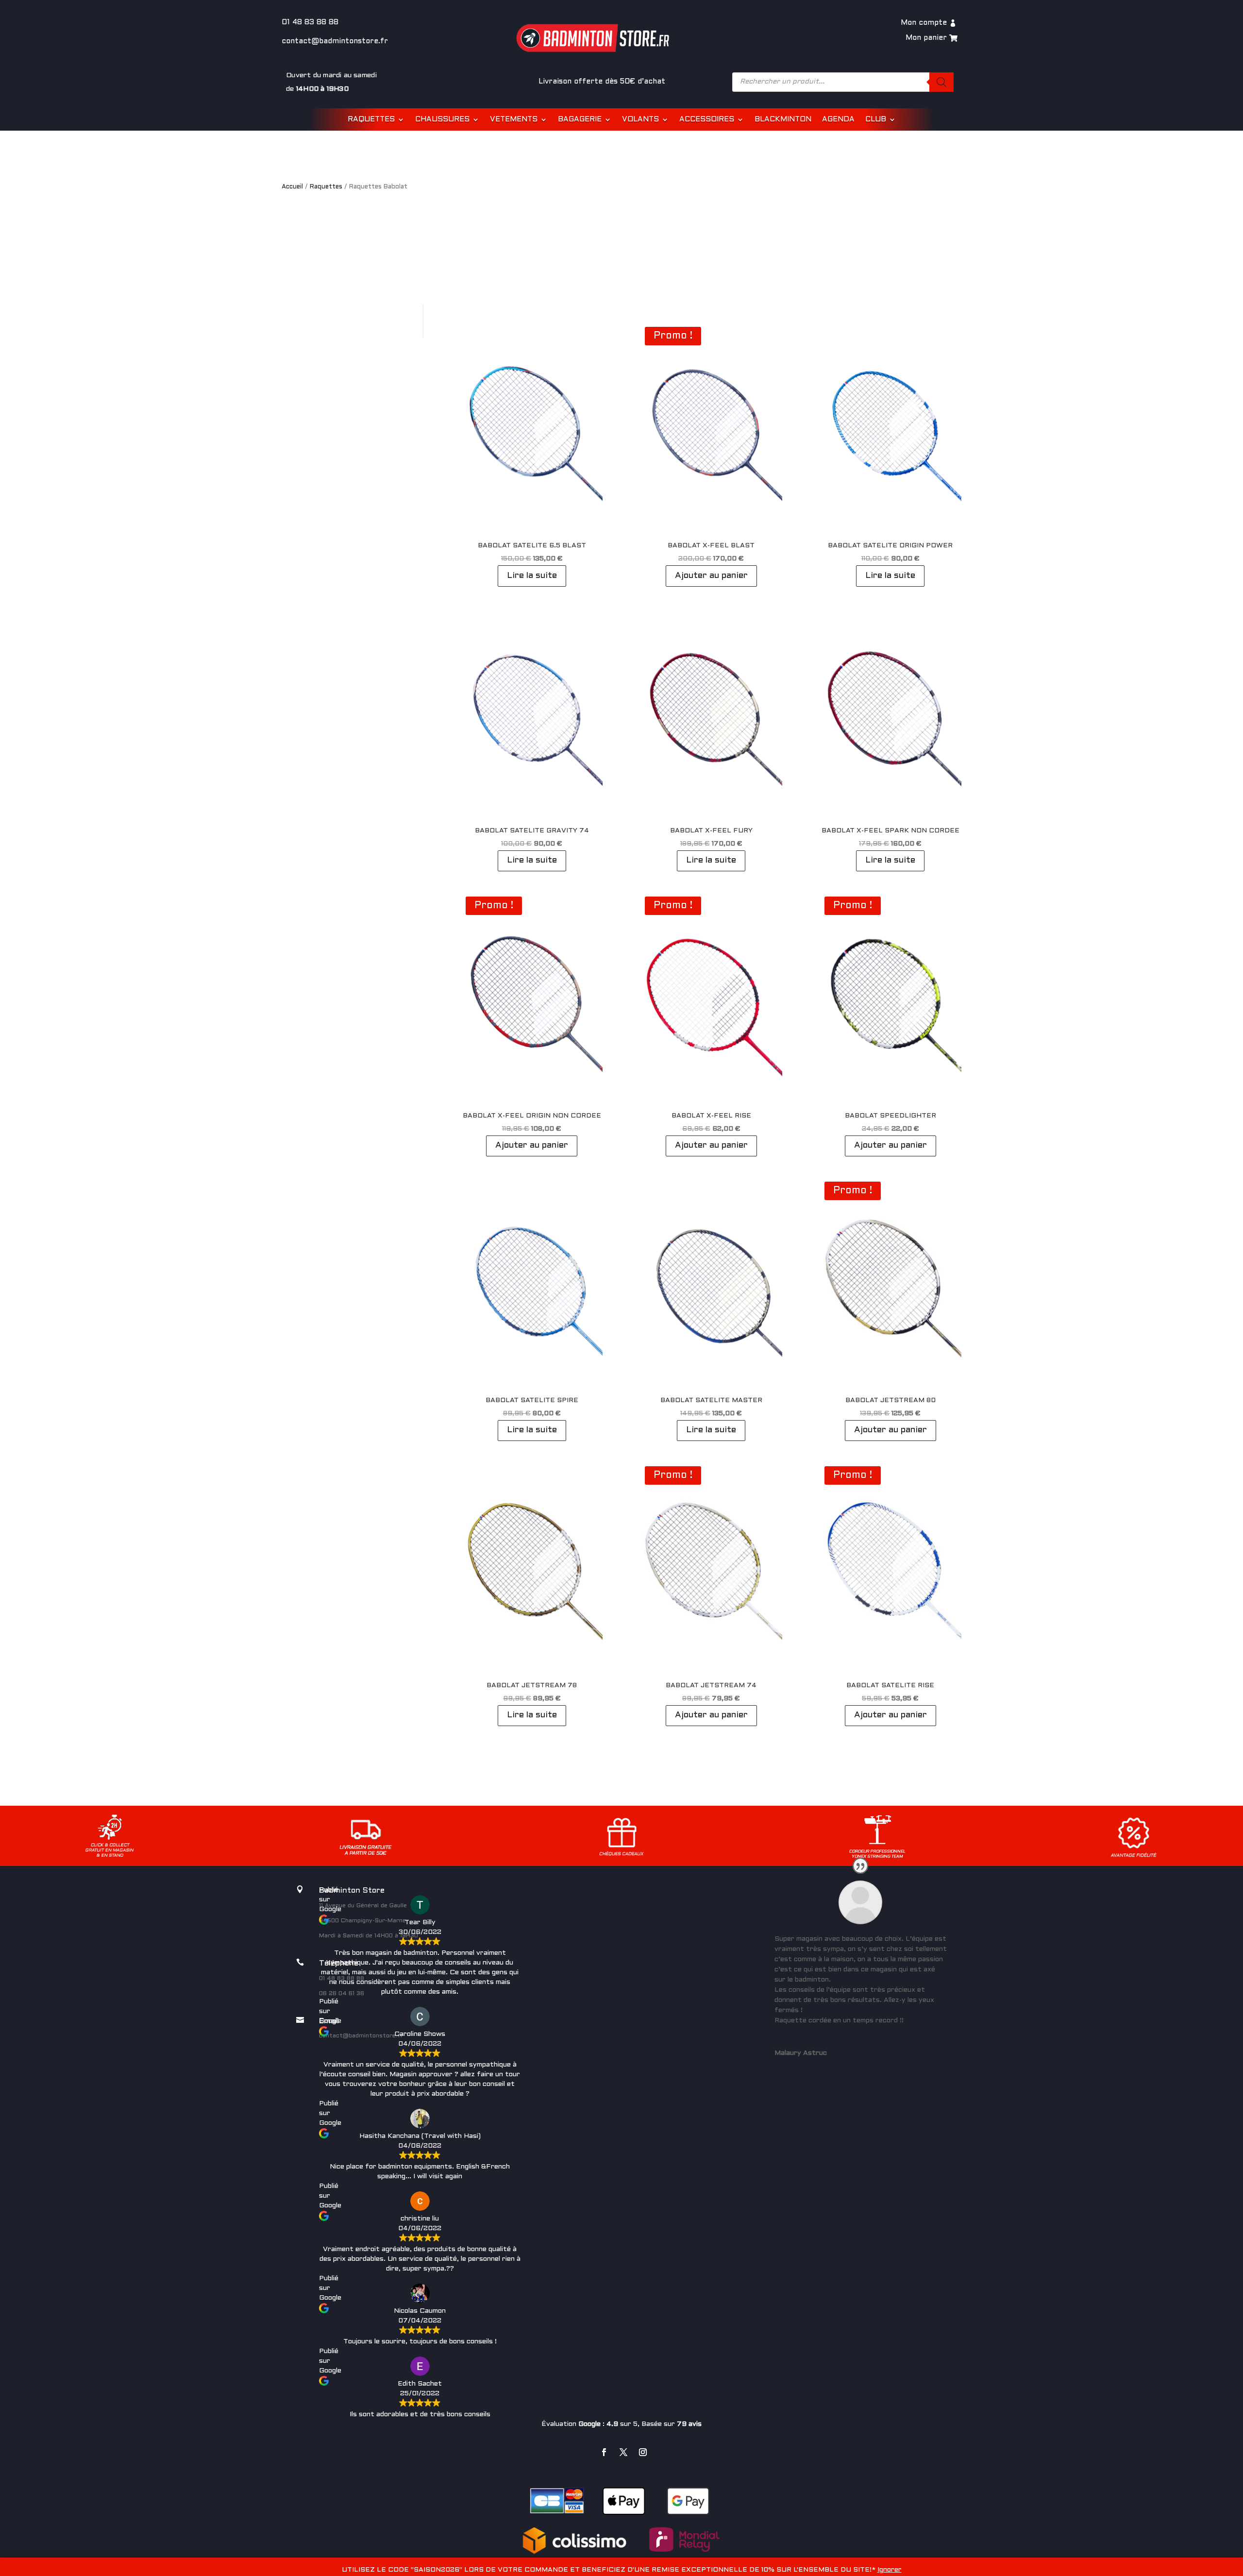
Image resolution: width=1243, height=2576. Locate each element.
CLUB (876, 119)
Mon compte (924, 23)
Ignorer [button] (890, 2570)
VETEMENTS (514, 119)
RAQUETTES (371, 119)
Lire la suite (532, 576)
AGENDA (838, 119)
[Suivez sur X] (623, 2452)
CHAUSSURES (442, 119)
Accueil (292, 187)
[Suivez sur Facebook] (604, 2452)
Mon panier (926, 38)
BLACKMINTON (783, 119)
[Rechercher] (941, 82)
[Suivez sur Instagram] (643, 2452)
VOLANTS (640, 119)
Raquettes (326, 187)
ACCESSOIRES (707, 119)
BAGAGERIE (580, 119)
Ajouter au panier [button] (711, 576)
